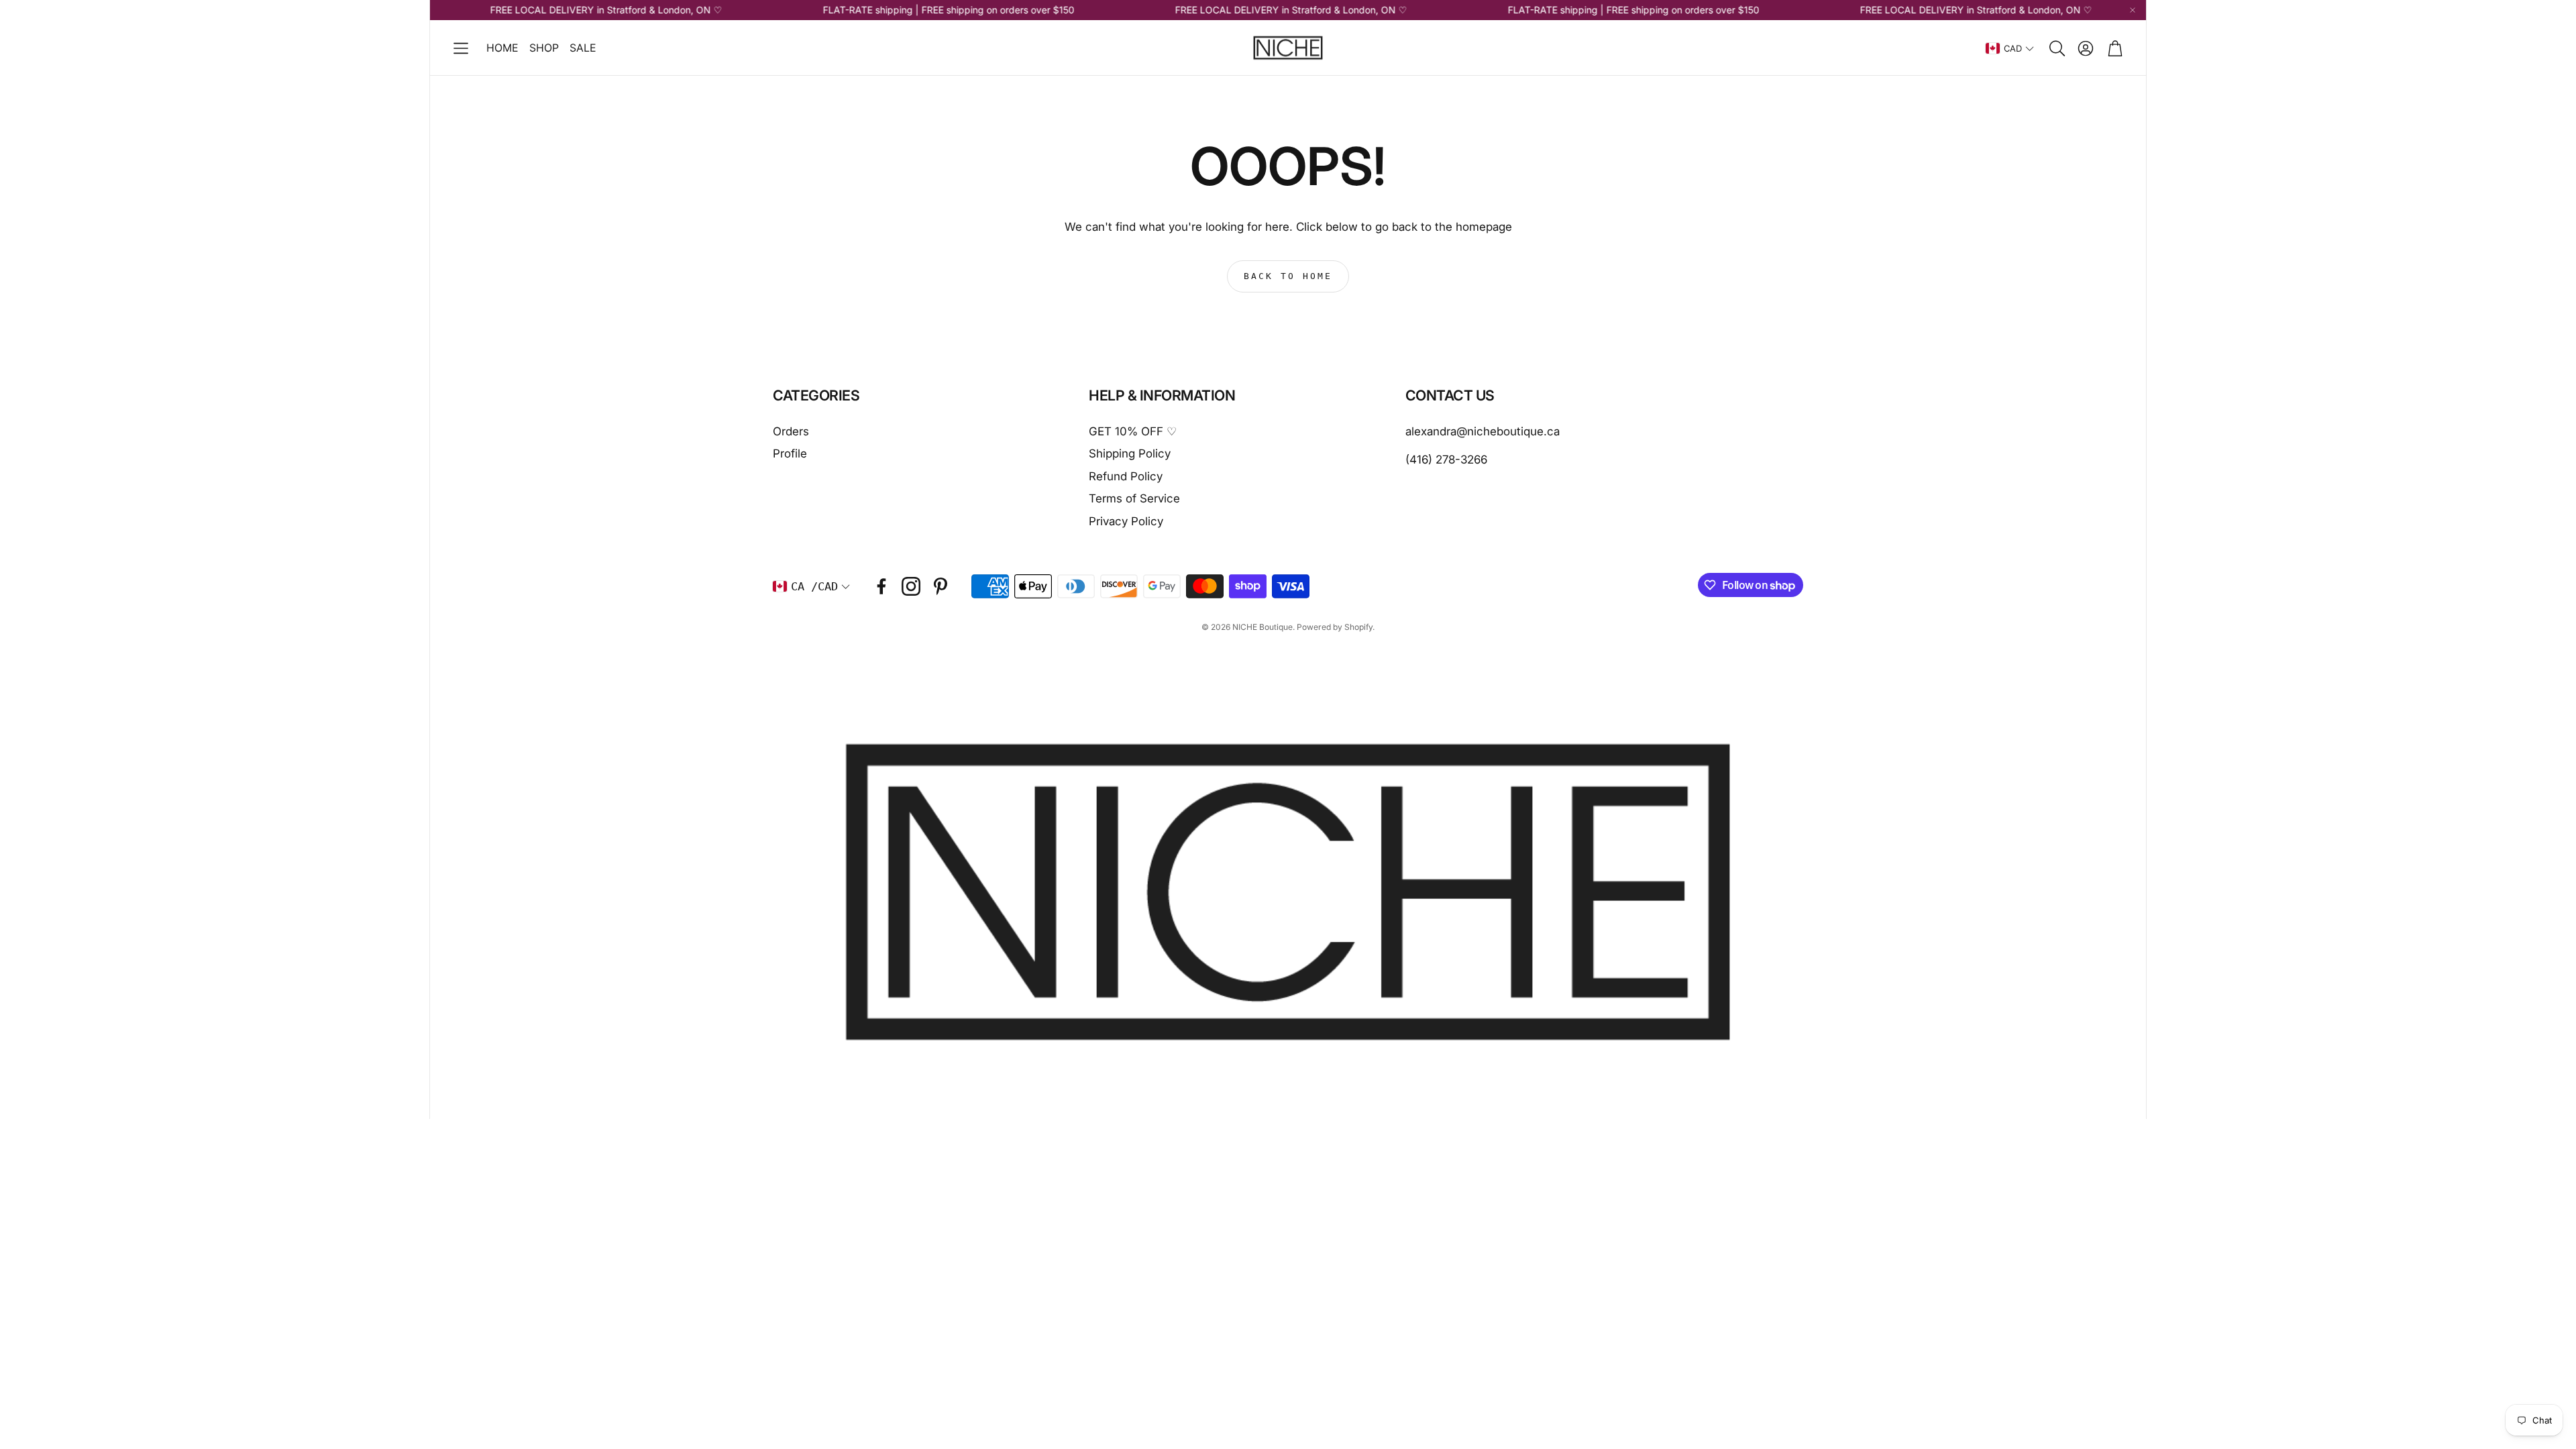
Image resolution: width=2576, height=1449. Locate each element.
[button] (461, 48)
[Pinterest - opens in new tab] (941, 586)
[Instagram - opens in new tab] (911, 586)
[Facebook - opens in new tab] (881, 586)
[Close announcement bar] (2133, 10)
